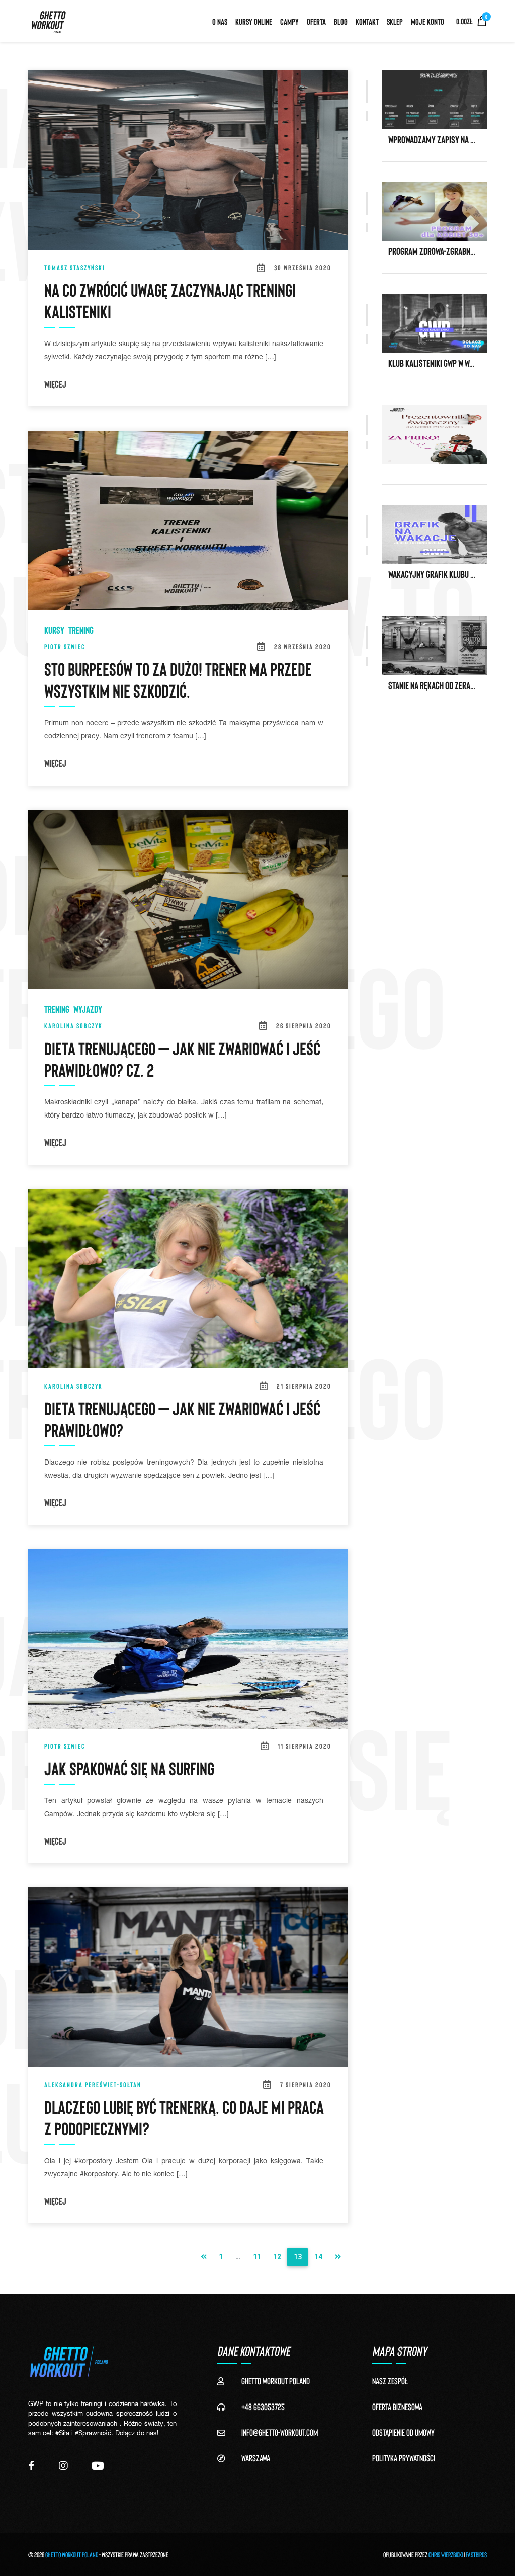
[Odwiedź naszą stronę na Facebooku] (31, 2466)
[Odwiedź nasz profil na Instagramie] (63, 2466)
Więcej (55, 384)
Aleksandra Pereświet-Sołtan (93, 2084)
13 (298, 2257)
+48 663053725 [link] (263, 2407)
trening (81, 630)
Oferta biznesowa (397, 2407)
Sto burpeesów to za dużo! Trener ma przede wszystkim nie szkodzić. (178, 679)
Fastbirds (476, 2555)
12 (277, 2257)
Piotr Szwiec (65, 647)
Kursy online (254, 21)
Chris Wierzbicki (446, 2555)
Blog (341, 21)
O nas (220, 21)
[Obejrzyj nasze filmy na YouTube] (98, 2466)
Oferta (316, 21)
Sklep (395, 21)
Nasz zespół (390, 2381)
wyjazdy (88, 1009)
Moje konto (427, 21)
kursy (54, 630)
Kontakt (367, 21)
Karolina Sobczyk (73, 1026)
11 (257, 2257)
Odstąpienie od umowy (403, 2432)
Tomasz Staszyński (75, 267)
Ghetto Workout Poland (72, 2555)
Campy (289, 21)
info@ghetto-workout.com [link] (280, 2432)
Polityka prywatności (404, 2458)
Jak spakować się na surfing (129, 1768)
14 (318, 2257)
